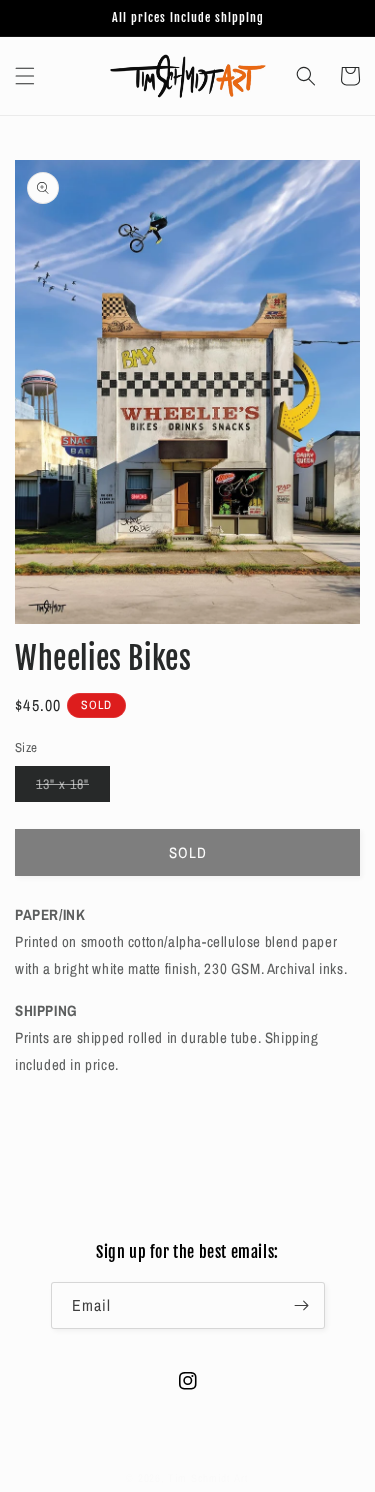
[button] (25, 76)
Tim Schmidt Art (208, 1478)
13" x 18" (73, 788)
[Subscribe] (302, 1305)
